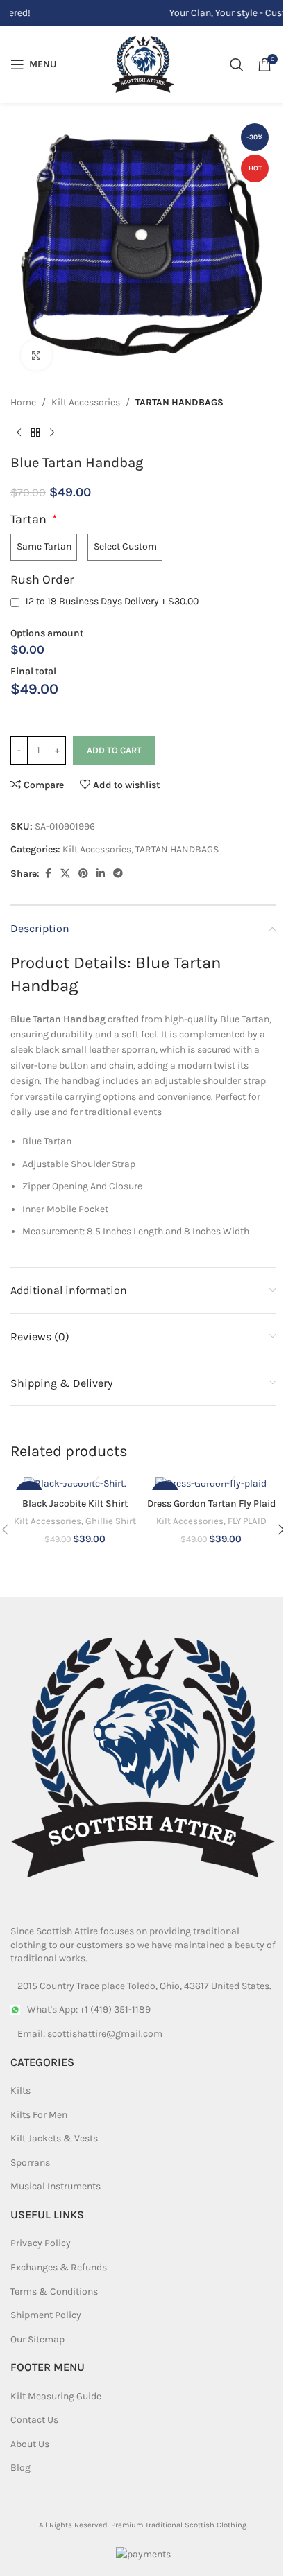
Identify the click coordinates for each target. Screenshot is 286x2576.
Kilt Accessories (86, 402)
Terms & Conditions (54, 2291)
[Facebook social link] (48, 874)
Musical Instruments (56, 2186)
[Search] (237, 64)
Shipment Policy (46, 2315)
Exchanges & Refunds (59, 2267)
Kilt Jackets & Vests (54, 2138)
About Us (30, 2444)
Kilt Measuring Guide (56, 2395)
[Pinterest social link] (83, 874)
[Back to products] (35, 432)
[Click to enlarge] (36, 355)
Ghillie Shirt (111, 1521)
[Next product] (52, 432)
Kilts (20, 2091)
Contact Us (34, 2420)
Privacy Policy (41, 2243)
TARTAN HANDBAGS (179, 402)
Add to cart (114, 750)
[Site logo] (143, 63)
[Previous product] (19, 432)
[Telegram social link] (118, 874)
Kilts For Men (39, 2114)
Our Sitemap (37, 2339)
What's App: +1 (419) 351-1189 (89, 2009)
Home (23, 402)
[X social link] (65, 874)
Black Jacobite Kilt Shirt (75, 1504)
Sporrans (30, 2162)
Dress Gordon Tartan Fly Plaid (211, 1504)
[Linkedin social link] (101, 874)
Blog (20, 2468)
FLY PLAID (247, 1521)
